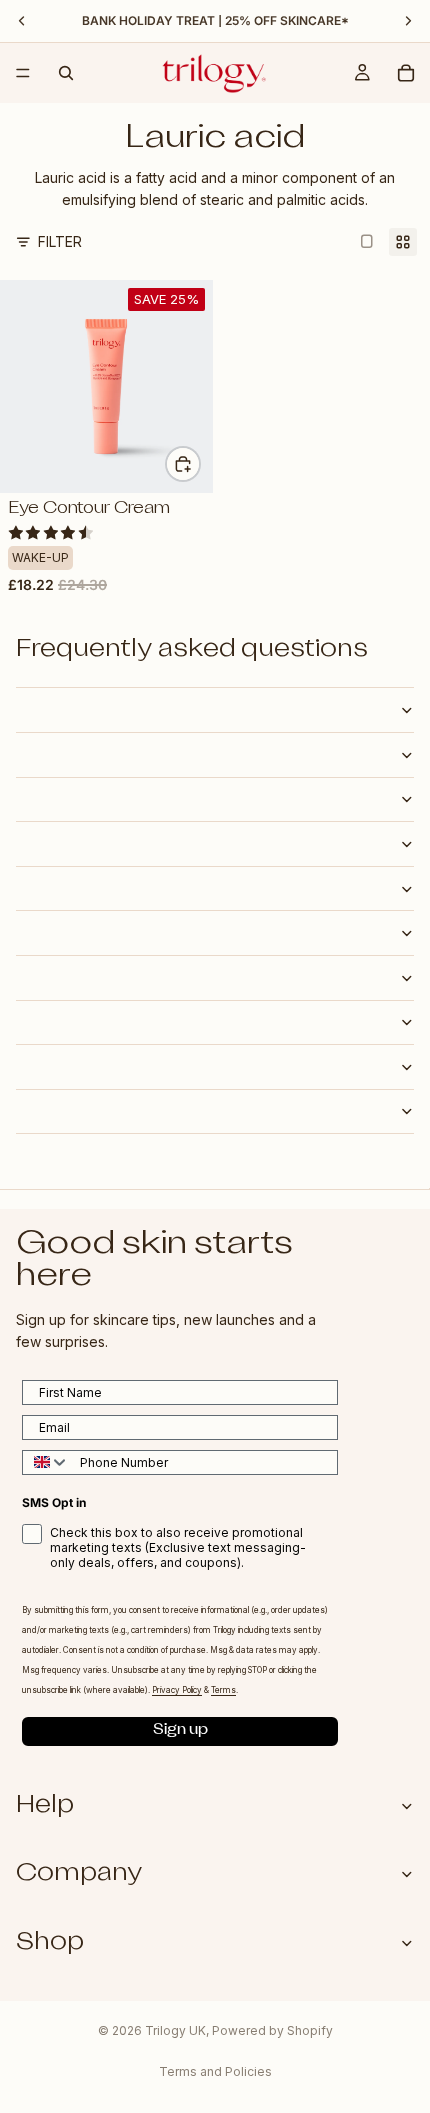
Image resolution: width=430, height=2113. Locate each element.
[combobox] (46, 1462)
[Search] (66, 73)
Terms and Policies (215, 2071)
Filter (60, 241)
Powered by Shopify (272, 2030)
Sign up (180, 1731)
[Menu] (23, 73)
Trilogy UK (175, 2030)
